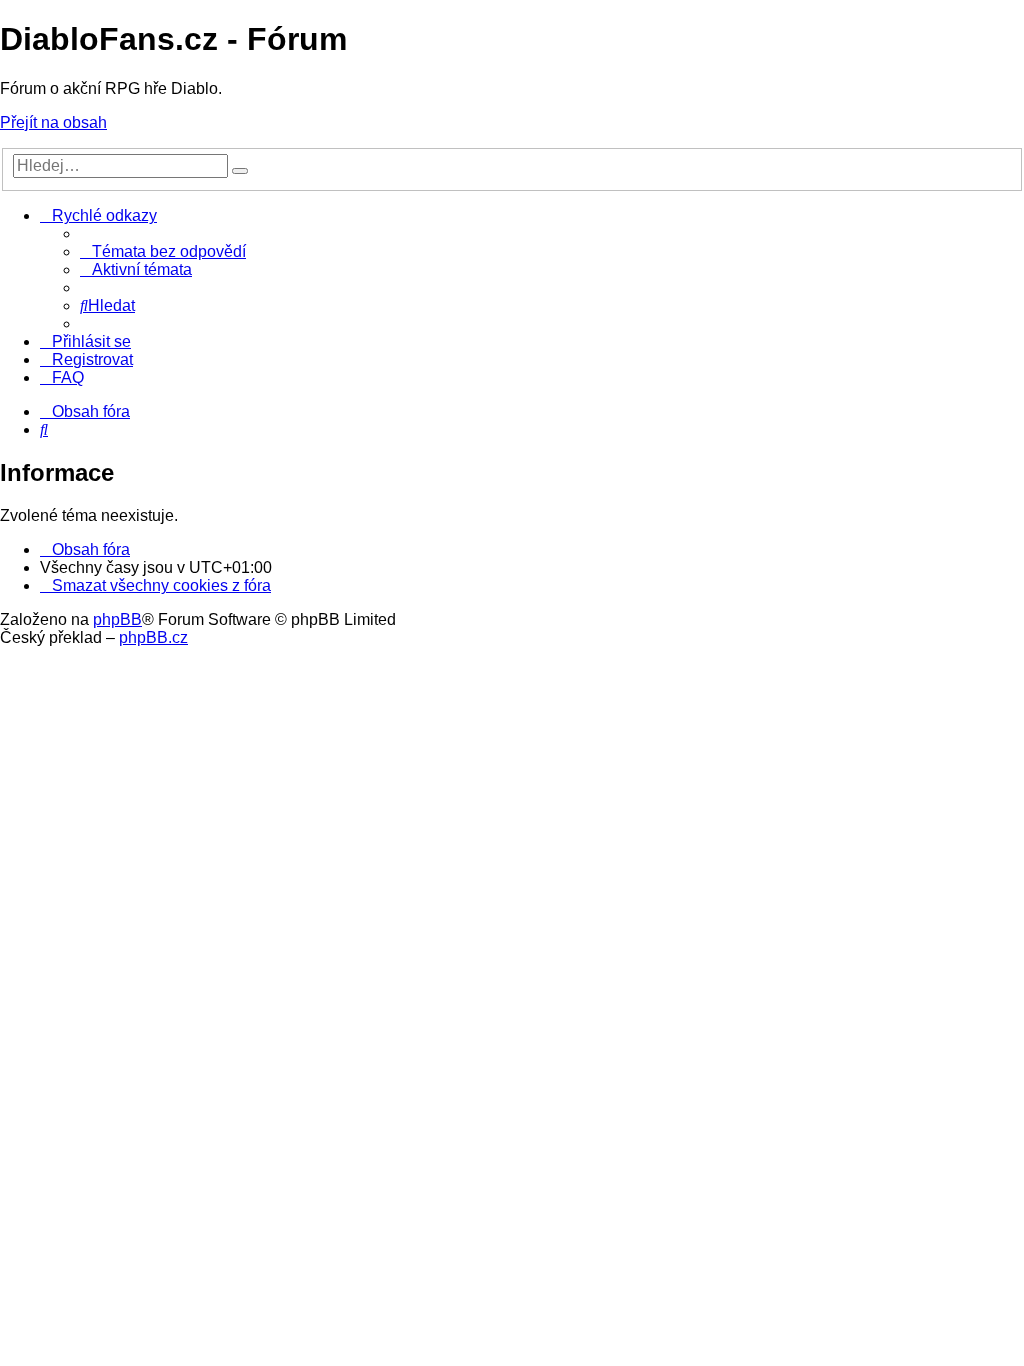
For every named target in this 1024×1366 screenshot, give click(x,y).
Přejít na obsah (53, 122)
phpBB (117, 619)
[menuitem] (163, 251)
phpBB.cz (153, 637)
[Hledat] (240, 171)
